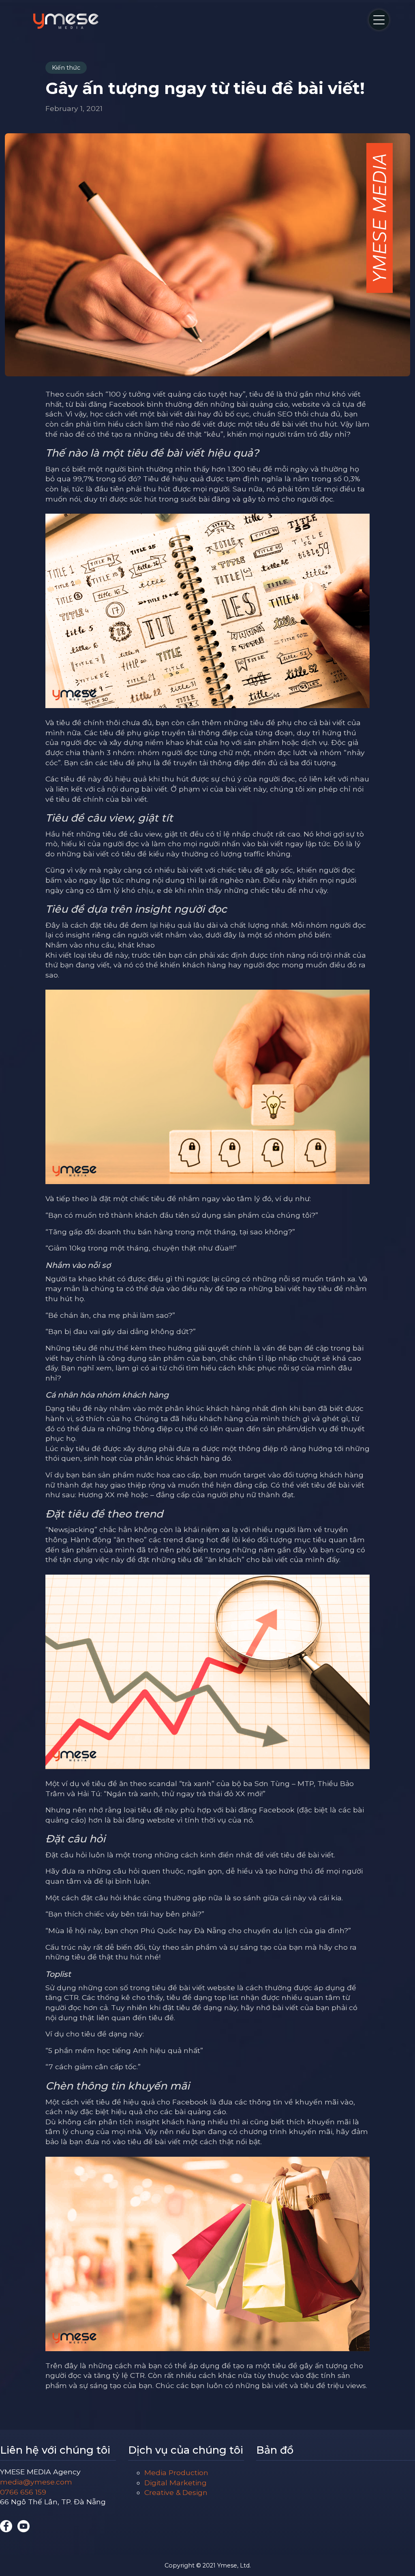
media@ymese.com (36, 2482)
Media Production (176, 2472)
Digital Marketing (175, 2483)
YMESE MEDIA (66, 21)
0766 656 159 (23, 2492)
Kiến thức (66, 68)
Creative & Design (176, 2492)
